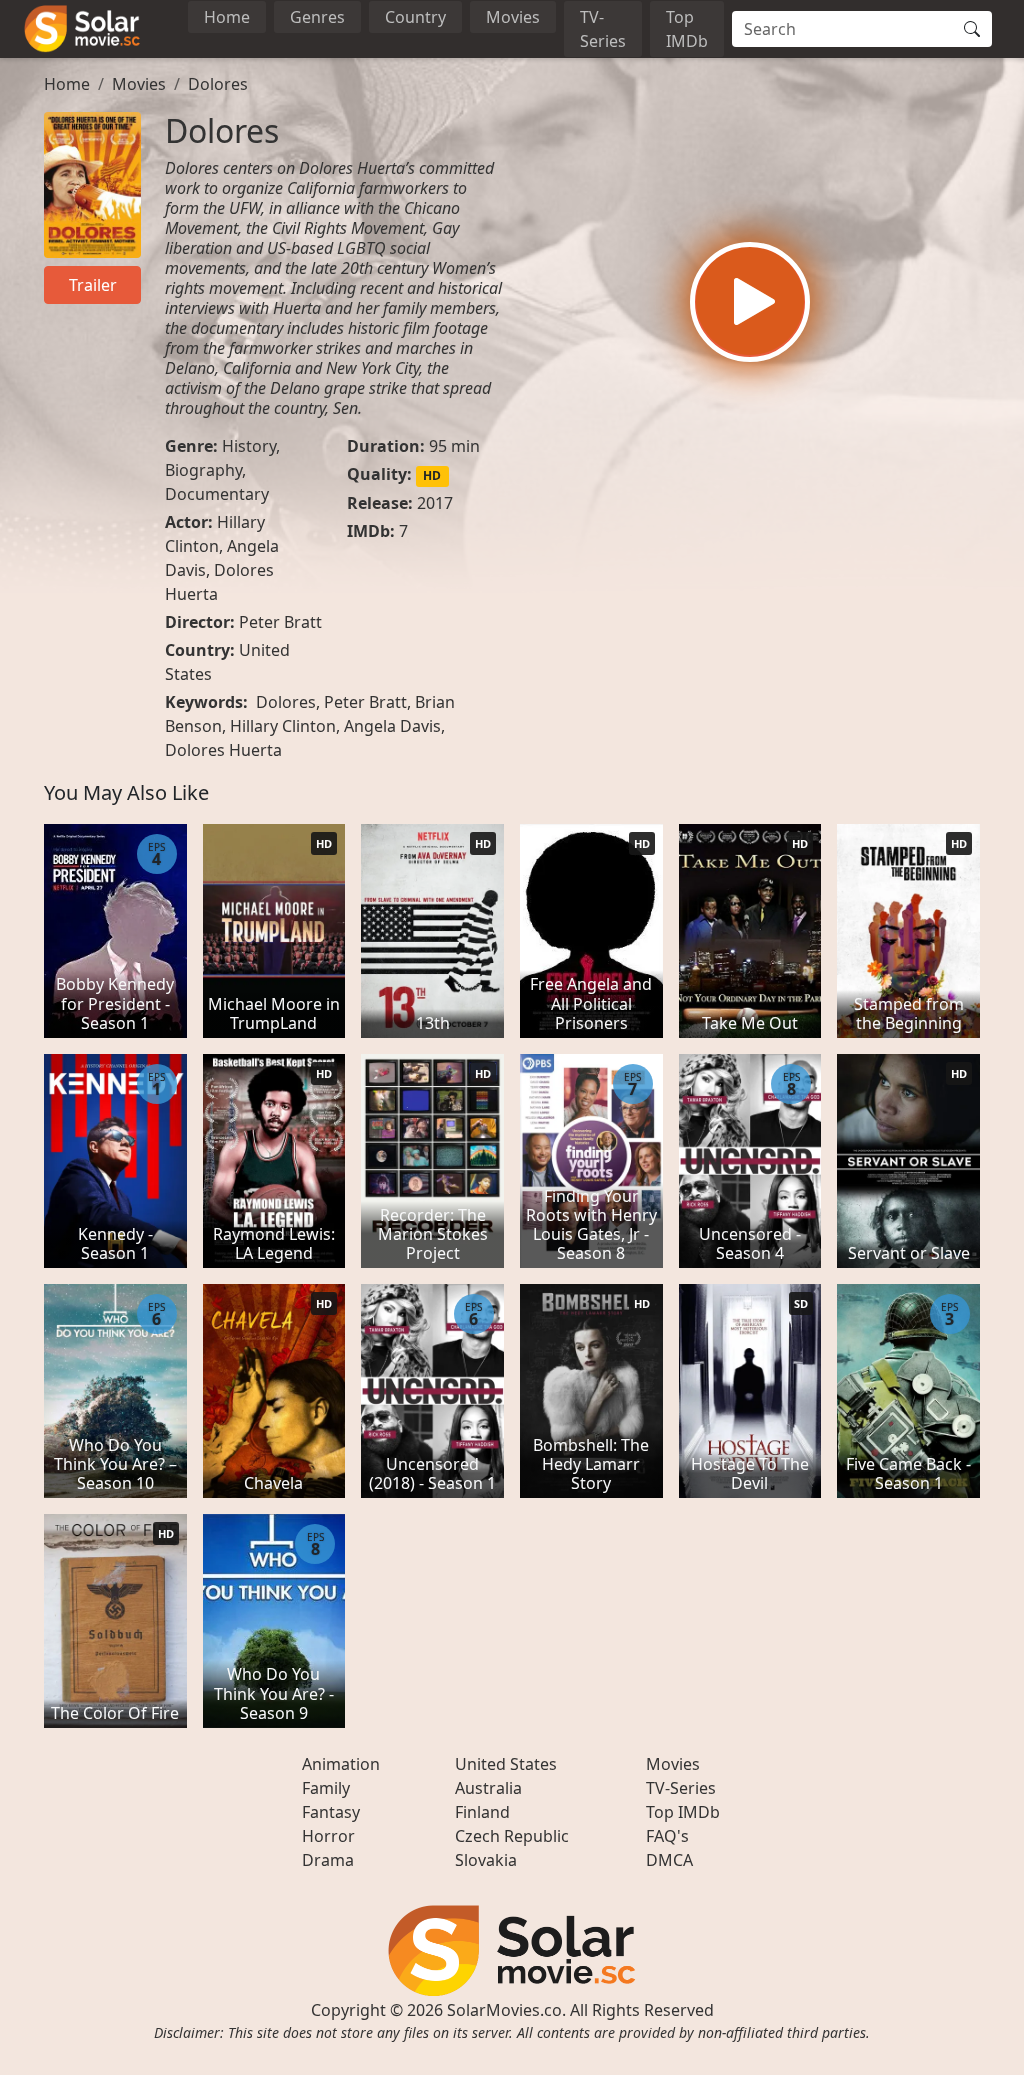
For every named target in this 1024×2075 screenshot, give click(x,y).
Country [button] (415, 17)
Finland (482, 1812)
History (249, 446)
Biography (203, 470)
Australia (488, 1788)
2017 (435, 503)
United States (506, 1764)
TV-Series (603, 29)
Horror (328, 1836)
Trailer (93, 285)
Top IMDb (687, 29)
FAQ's (667, 1836)
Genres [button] (317, 17)
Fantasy (331, 1812)
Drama (328, 1860)
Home (227, 17)
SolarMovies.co (504, 2010)
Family (326, 1788)
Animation (341, 1764)
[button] (750, 302)
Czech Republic (512, 1836)
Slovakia (486, 1860)
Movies (513, 17)
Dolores (218, 84)
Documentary (217, 494)
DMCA (669, 1860)
